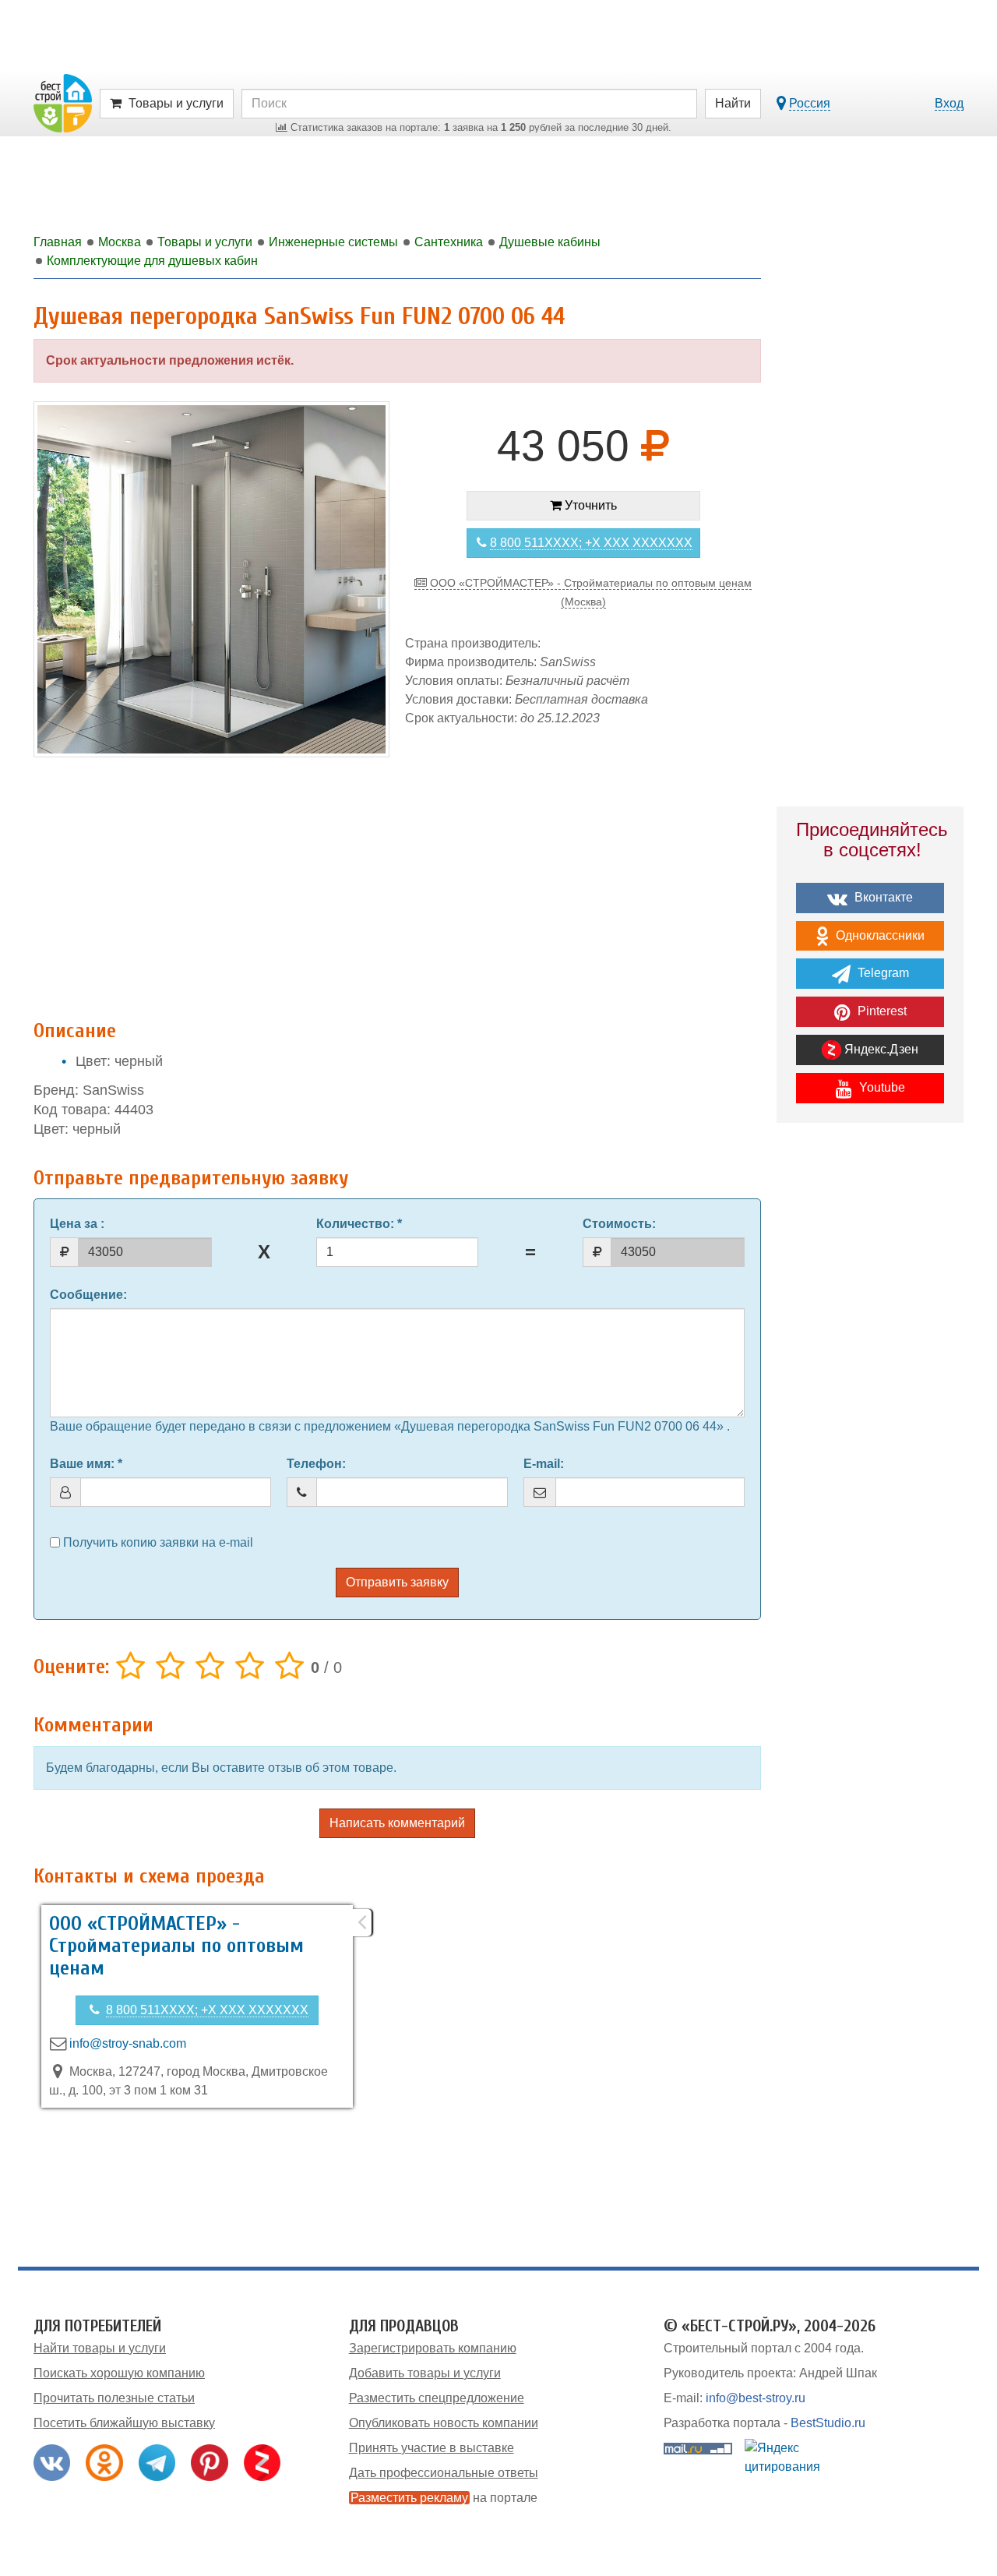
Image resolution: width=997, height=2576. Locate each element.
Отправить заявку (397, 1582)
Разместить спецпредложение (437, 2398)
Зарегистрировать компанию (433, 2348)
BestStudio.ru (828, 2423)
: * (359, 1224)
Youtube (881, 1087)
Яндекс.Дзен (880, 1049)
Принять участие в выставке (432, 2448)
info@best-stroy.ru (756, 2398)
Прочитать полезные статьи (114, 2398)
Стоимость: (619, 1224)
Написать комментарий (397, 1823)
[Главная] (63, 102)
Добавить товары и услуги (425, 2373)
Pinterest (881, 1011)
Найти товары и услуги (100, 2348)
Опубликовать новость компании (444, 2423)
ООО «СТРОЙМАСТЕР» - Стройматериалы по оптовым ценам (176, 1946)
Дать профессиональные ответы (444, 2473)
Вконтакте (882, 897)
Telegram (882, 973)
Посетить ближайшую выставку (124, 2423)
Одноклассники (879, 935)
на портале (444, 2498)
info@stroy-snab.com (128, 2043)
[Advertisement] (397, 884)
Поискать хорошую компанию (119, 2373)
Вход (949, 103)
